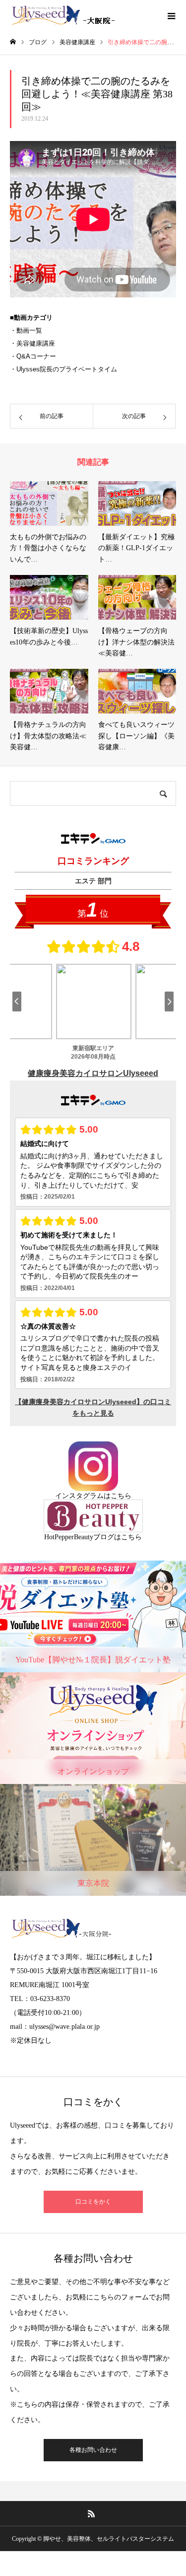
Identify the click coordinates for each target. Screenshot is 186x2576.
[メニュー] (171, 15)
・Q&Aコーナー (33, 356)
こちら (121, 1496)
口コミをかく (93, 2202)
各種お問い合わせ (93, 2450)
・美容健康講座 (32, 343)
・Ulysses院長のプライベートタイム (63, 369)
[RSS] (91, 2513)
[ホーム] (13, 42)
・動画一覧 (26, 330)
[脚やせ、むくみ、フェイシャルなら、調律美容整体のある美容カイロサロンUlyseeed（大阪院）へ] (65, 15)
